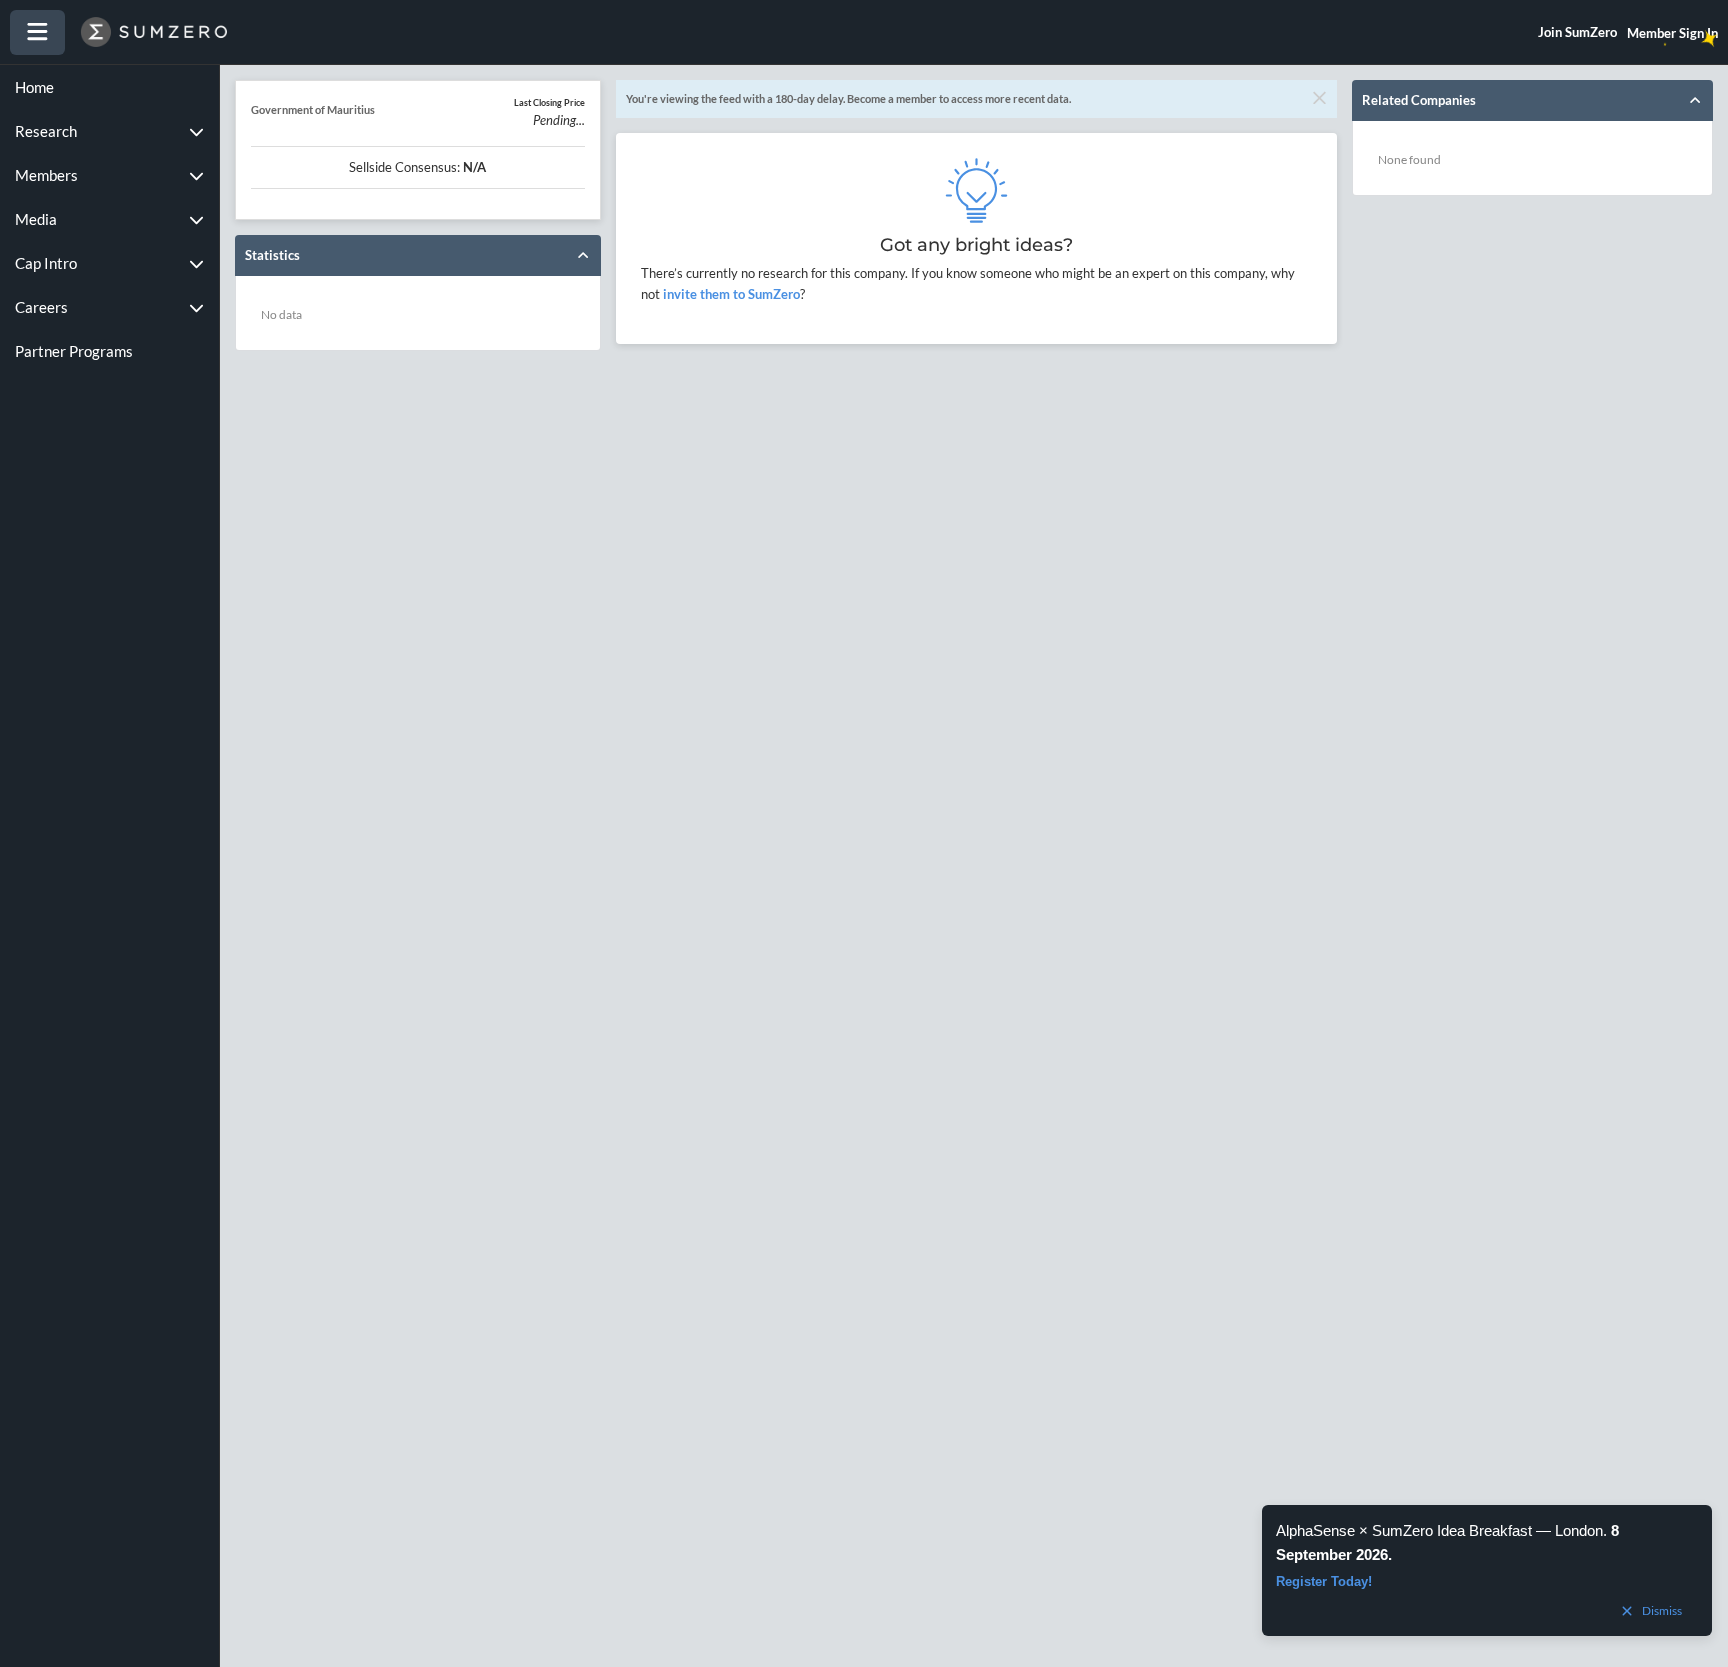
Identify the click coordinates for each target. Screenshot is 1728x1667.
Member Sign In (1672, 33)
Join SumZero (1577, 32)
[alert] (1487, 1570)
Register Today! (1324, 1581)
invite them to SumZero (730, 294)
